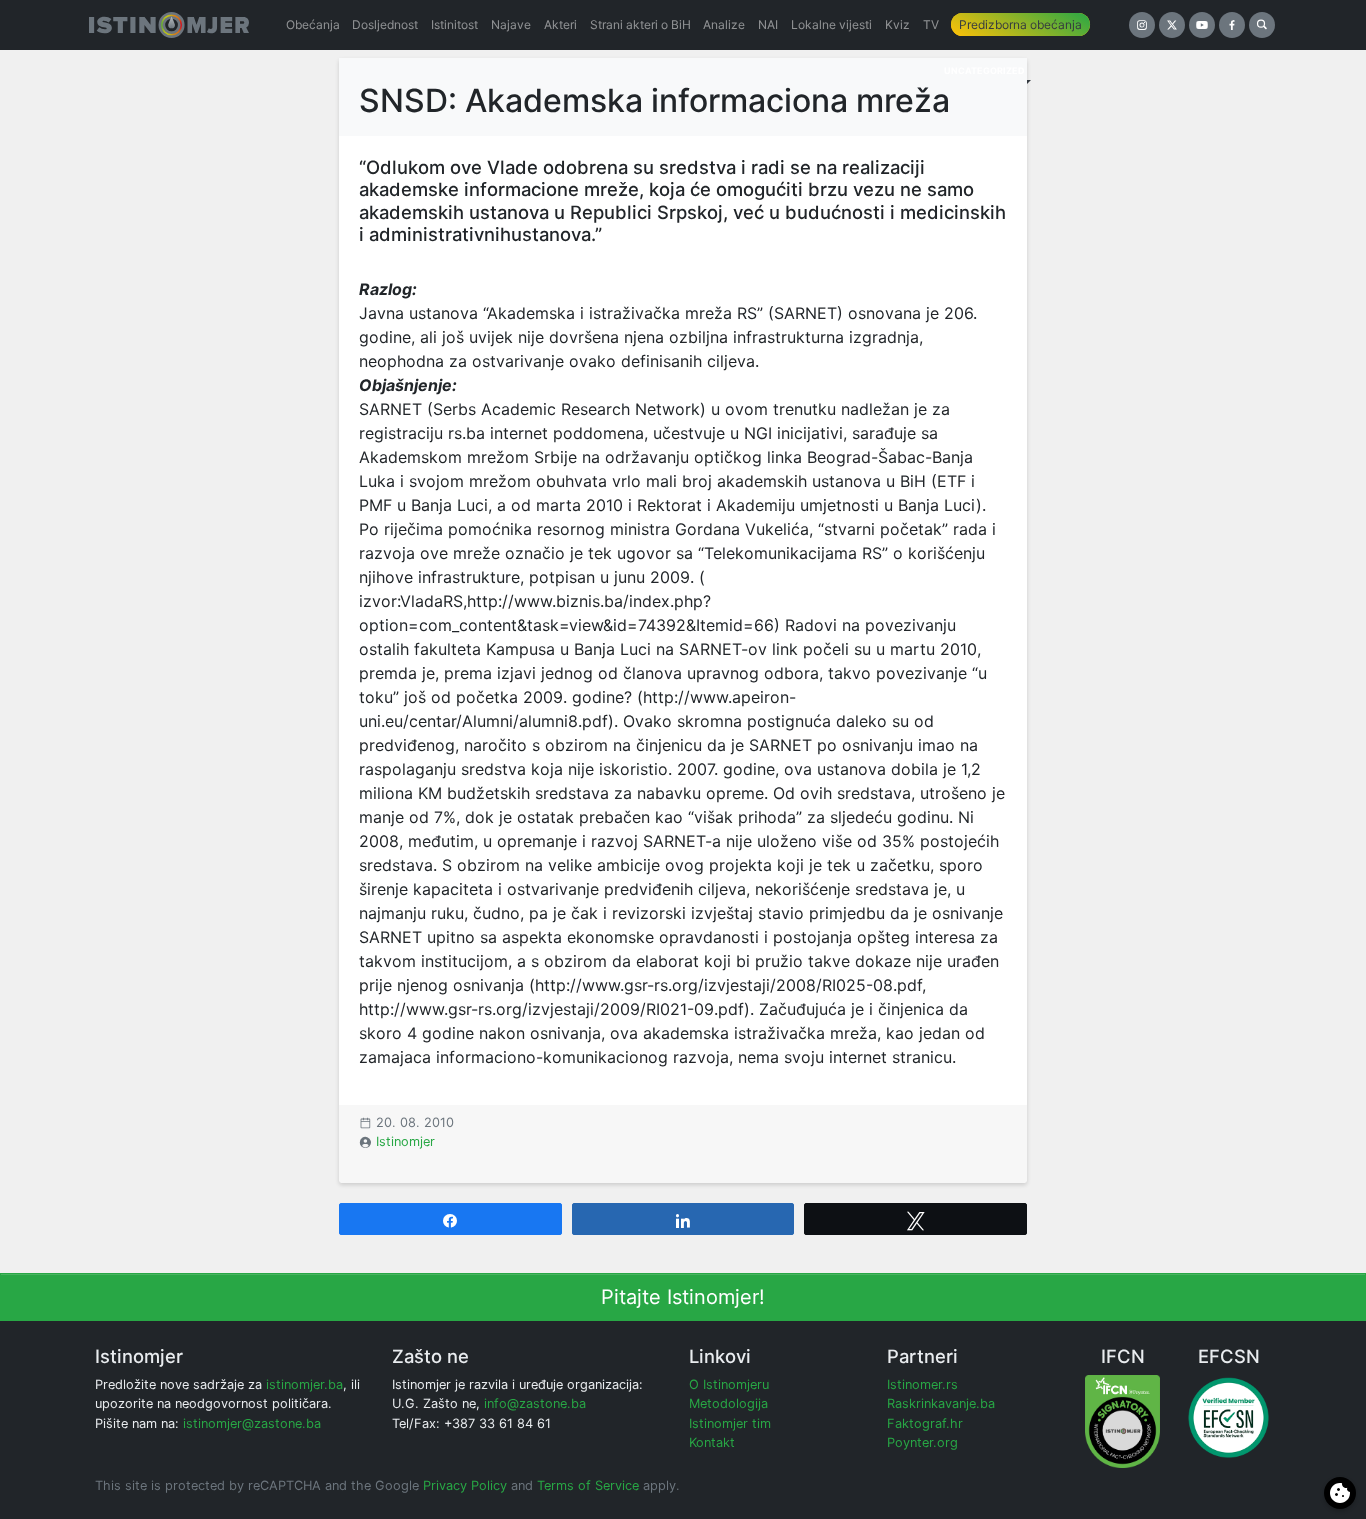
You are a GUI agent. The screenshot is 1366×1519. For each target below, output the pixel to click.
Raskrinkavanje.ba (941, 1403)
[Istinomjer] (169, 25)
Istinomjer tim (730, 1423)
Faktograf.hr (925, 1423)
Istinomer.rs (922, 1384)
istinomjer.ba (304, 1384)
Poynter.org (922, 1442)
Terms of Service (588, 1485)
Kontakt (712, 1442)
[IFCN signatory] (1122, 1420)
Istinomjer (405, 1141)
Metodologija (728, 1403)
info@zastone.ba (535, 1403)
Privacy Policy (465, 1485)
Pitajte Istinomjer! (683, 1297)
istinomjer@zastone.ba (252, 1423)
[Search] (1262, 25)
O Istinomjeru (729, 1384)
